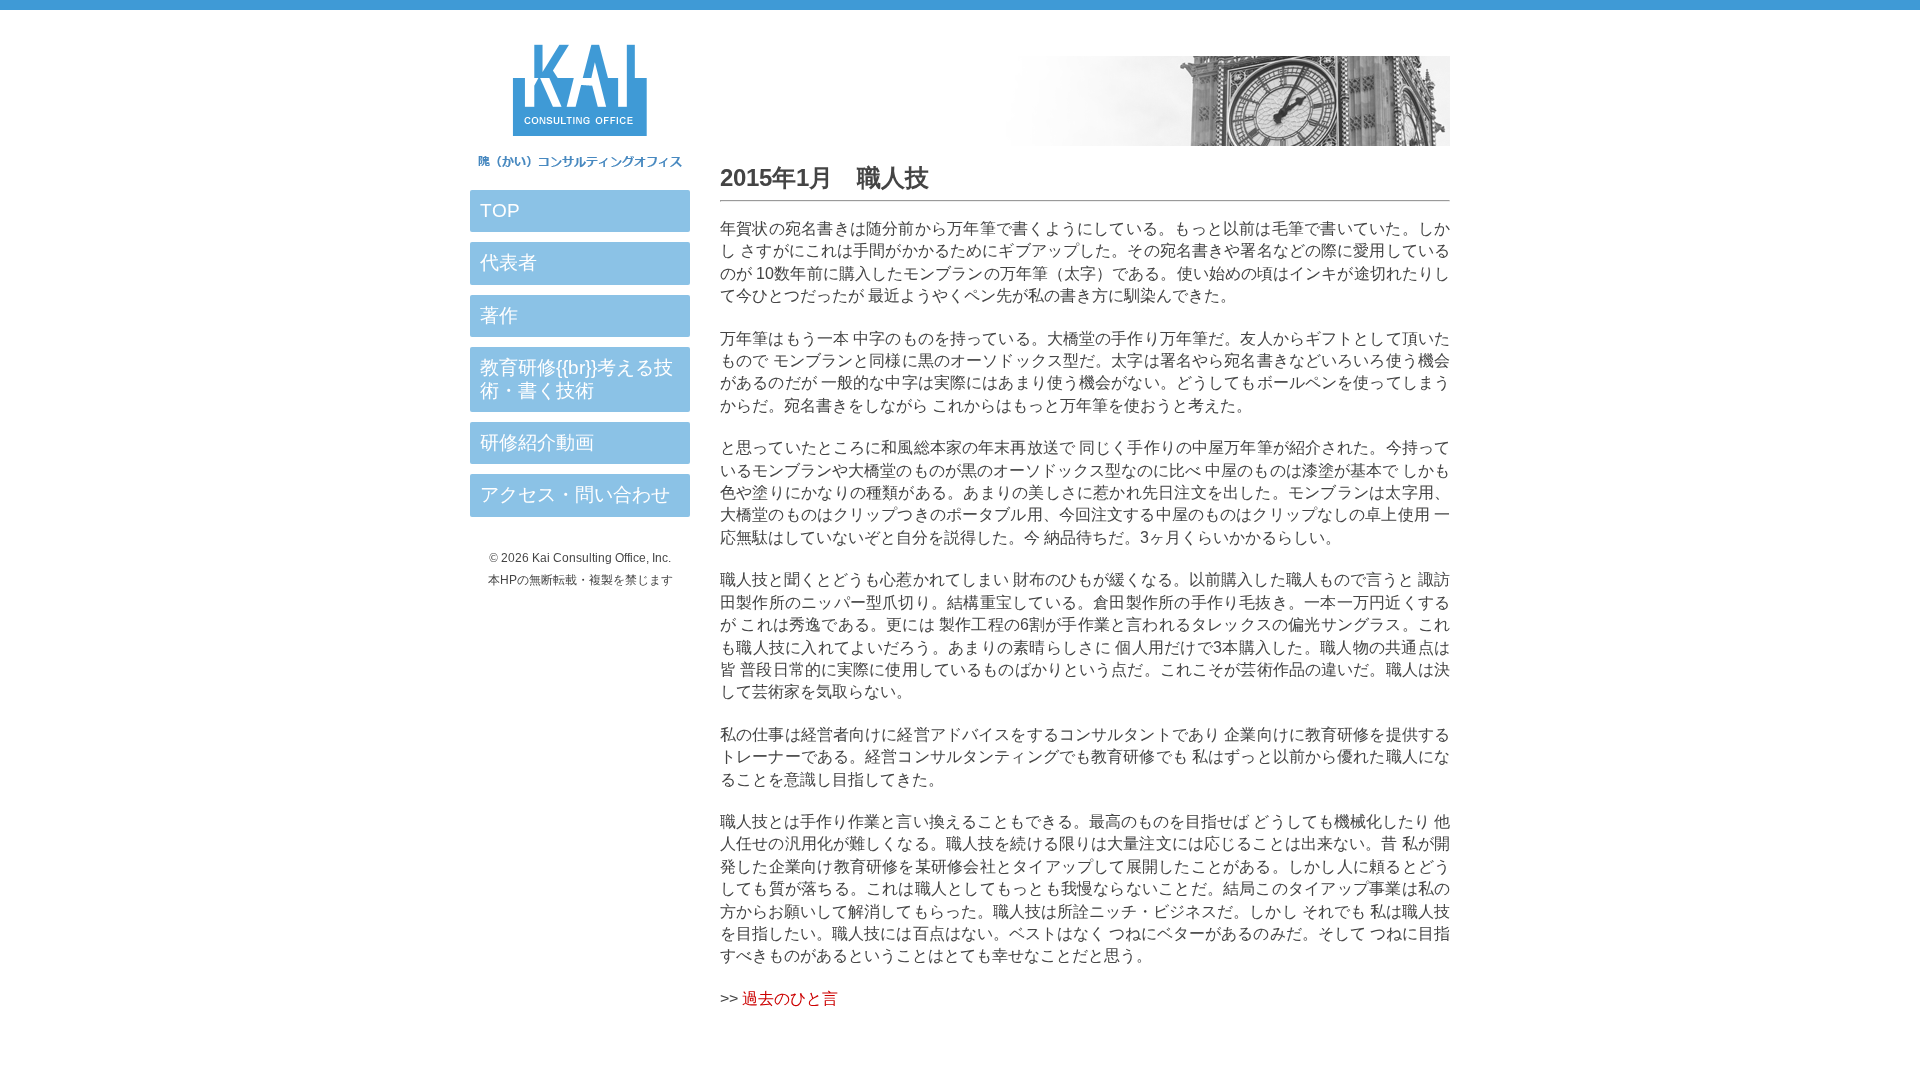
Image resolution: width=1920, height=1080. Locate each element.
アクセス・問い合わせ (575, 494)
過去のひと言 (790, 998)
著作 (499, 315)
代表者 (508, 262)
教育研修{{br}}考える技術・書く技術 (576, 378)
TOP (500, 210)
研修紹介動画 (537, 442)
